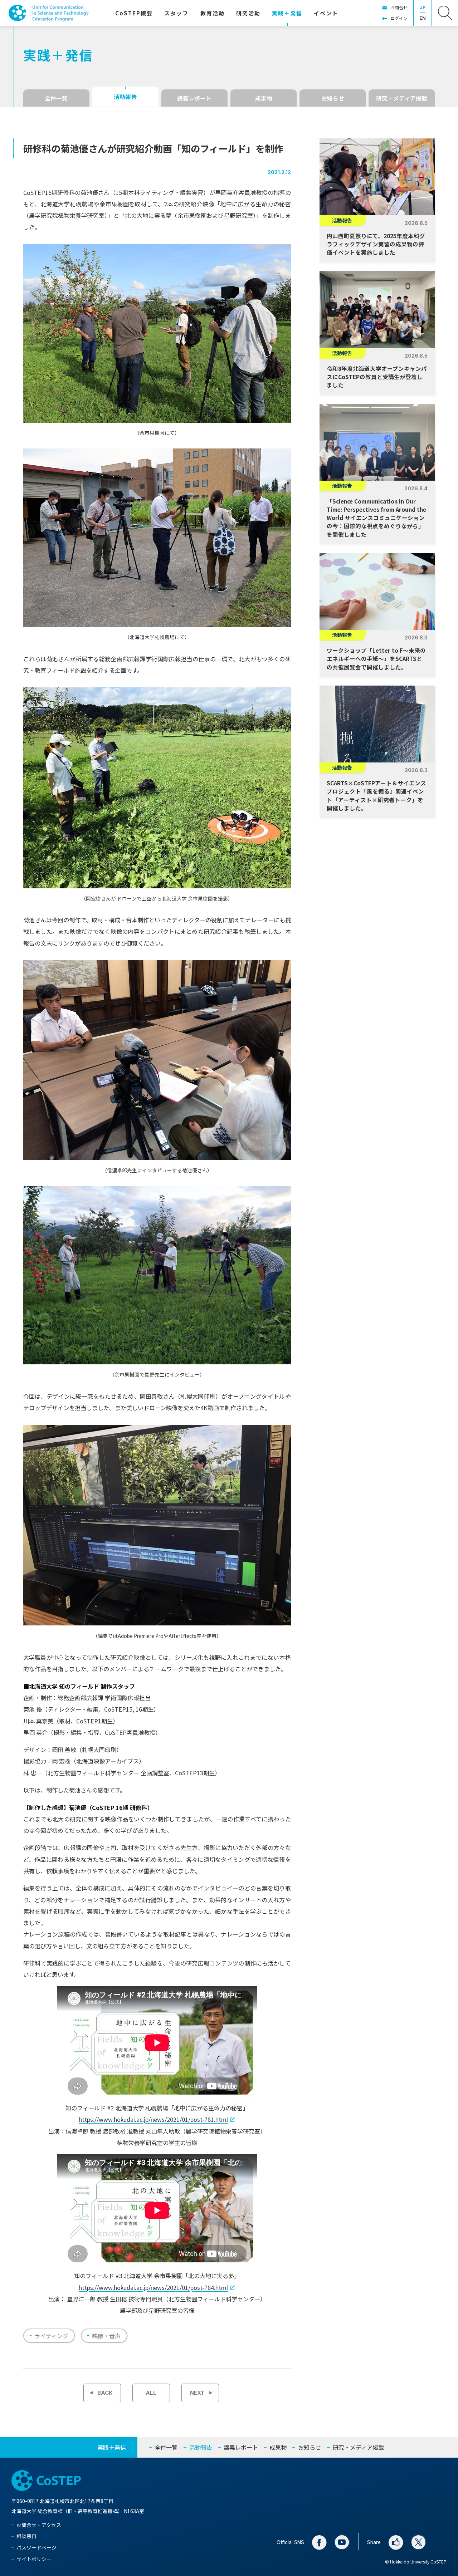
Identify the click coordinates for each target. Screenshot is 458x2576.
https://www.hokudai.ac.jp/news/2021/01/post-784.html (153, 2287)
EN (423, 18)
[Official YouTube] (342, 2542)
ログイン (399, 18)
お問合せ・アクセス (39, 2525)
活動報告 (125, 97)
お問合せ (399, 7)
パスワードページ (36, 2547)
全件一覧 (56, 98)
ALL (151, 2393)
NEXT (197, 2393)
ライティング (51, 2336)
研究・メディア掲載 (402, 98)
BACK (105, 2393)
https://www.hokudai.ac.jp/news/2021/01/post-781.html (153, 2119)
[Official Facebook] (319, 2542)
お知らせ (333, 98)
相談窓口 (26, 2536)
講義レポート (194, 98)
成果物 (264, 98)
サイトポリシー (34, 2559)
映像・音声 (106, 2336)
